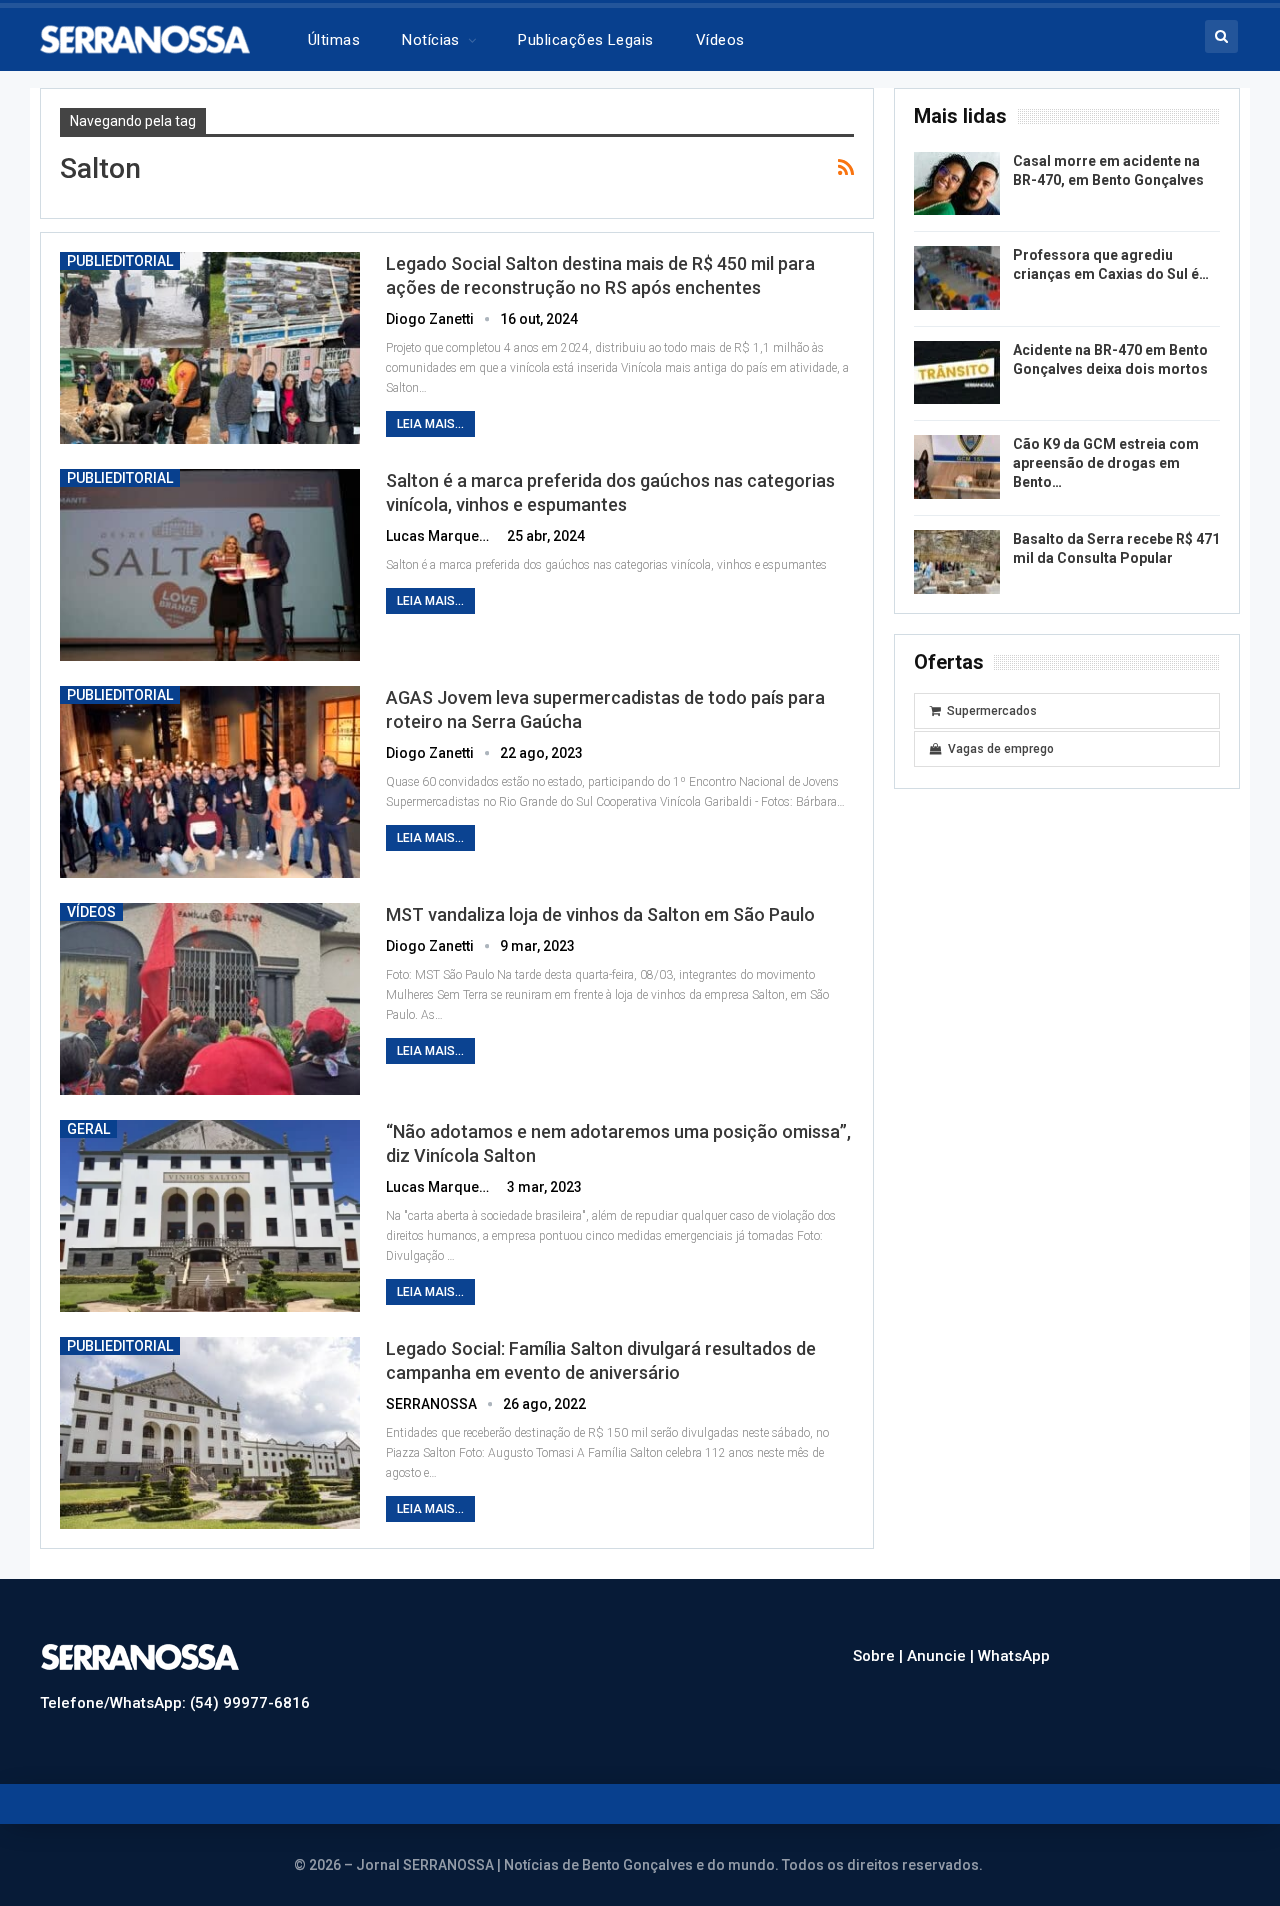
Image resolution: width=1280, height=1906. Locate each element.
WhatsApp (1014, 1656)
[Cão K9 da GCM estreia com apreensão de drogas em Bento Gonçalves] (957, 467)
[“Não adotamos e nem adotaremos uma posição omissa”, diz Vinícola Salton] (210, 1216)
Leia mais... (430, 424)
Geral (88, 1129)
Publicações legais (585, 40)
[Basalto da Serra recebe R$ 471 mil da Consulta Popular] (957, 562)
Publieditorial (120, 261)
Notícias (431, 40)
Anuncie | (942, 1656)
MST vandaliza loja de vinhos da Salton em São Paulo (600, 914)
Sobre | (880, 1656)
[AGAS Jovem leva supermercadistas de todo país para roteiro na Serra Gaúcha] (210, 782)
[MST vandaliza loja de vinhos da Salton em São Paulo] (210, 999)
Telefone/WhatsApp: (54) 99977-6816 (175, 1703)
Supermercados (992, 711)
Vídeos (720, 40)
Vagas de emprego (1001, 749)
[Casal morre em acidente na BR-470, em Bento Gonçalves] (957, 184)
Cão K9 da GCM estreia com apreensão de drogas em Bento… (1106, 463)
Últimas (334, 40)
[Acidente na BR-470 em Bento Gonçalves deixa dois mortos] (957, 373)
